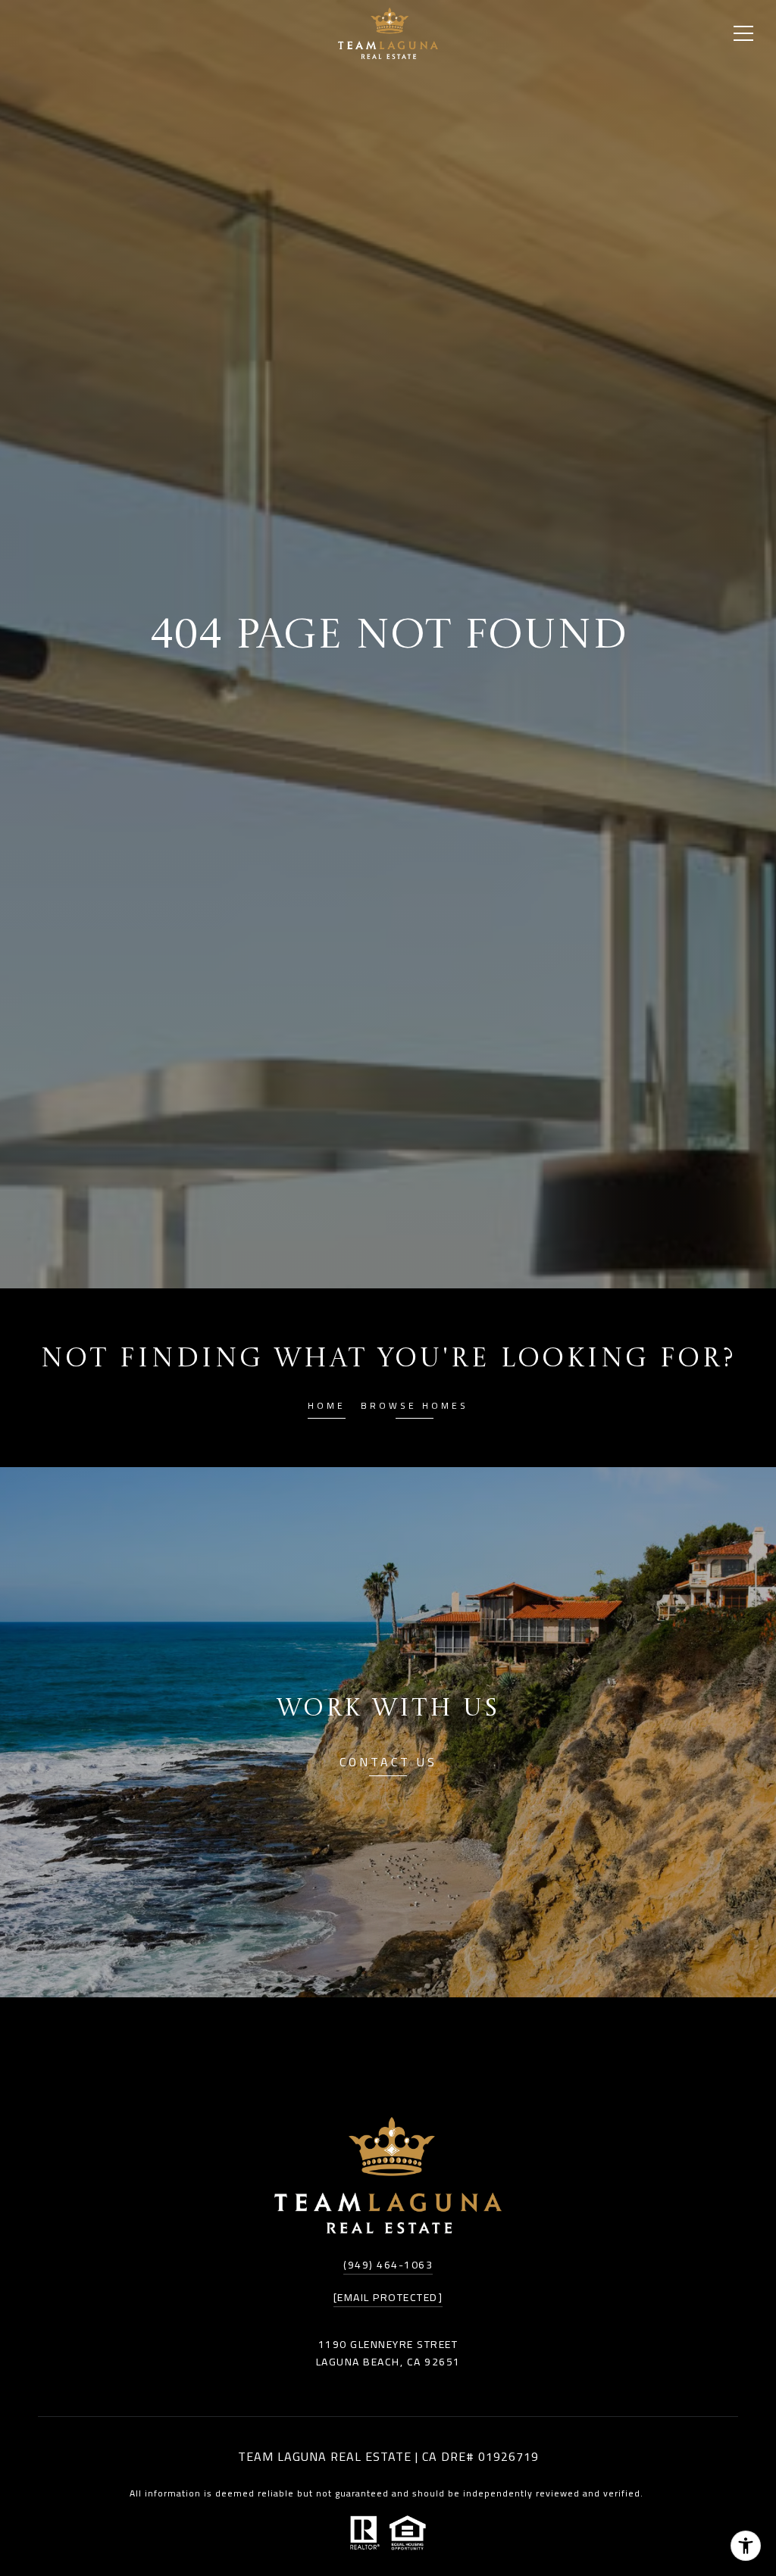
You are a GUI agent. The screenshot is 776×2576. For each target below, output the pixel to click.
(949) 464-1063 (388, 2265)
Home (327, 1408)
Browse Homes (415, 1408)
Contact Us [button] (388, 1764)
